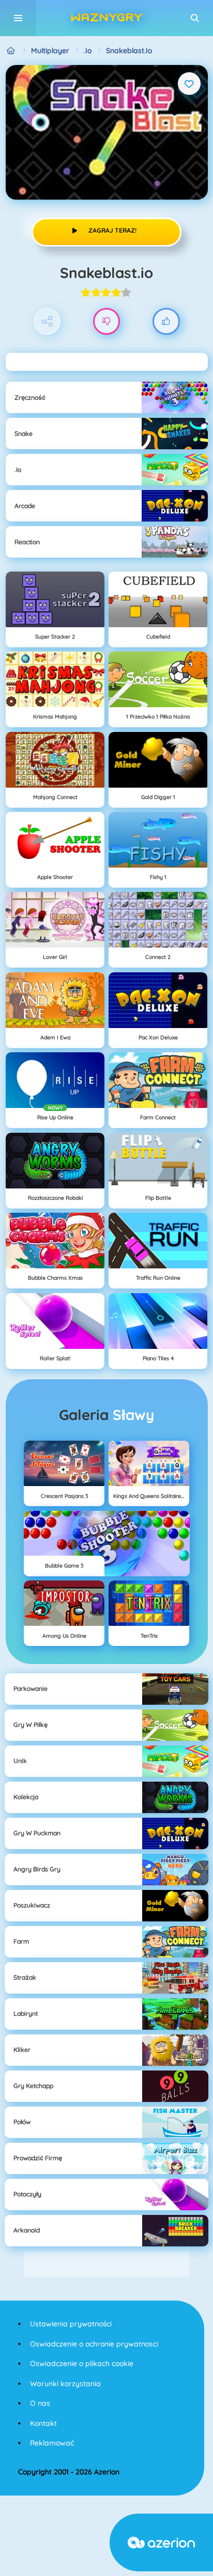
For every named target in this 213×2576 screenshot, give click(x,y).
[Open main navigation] (18, 18)
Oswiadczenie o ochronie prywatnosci (94, 2344)
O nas (40, 2403)
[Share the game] (47, 322)
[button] (195, 18)
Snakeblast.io (129, 51)
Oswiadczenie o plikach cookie (82, 2363)
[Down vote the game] (107, 322)
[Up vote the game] (166, 322)
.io (88, 51)
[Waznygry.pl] (11, 51)
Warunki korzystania (65, 2384)
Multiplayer (50, 51)
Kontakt (43, 2423)
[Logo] (106, 18)
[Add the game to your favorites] (189, 84)
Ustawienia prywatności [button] (71, 2324)
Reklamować (52, 2443)
